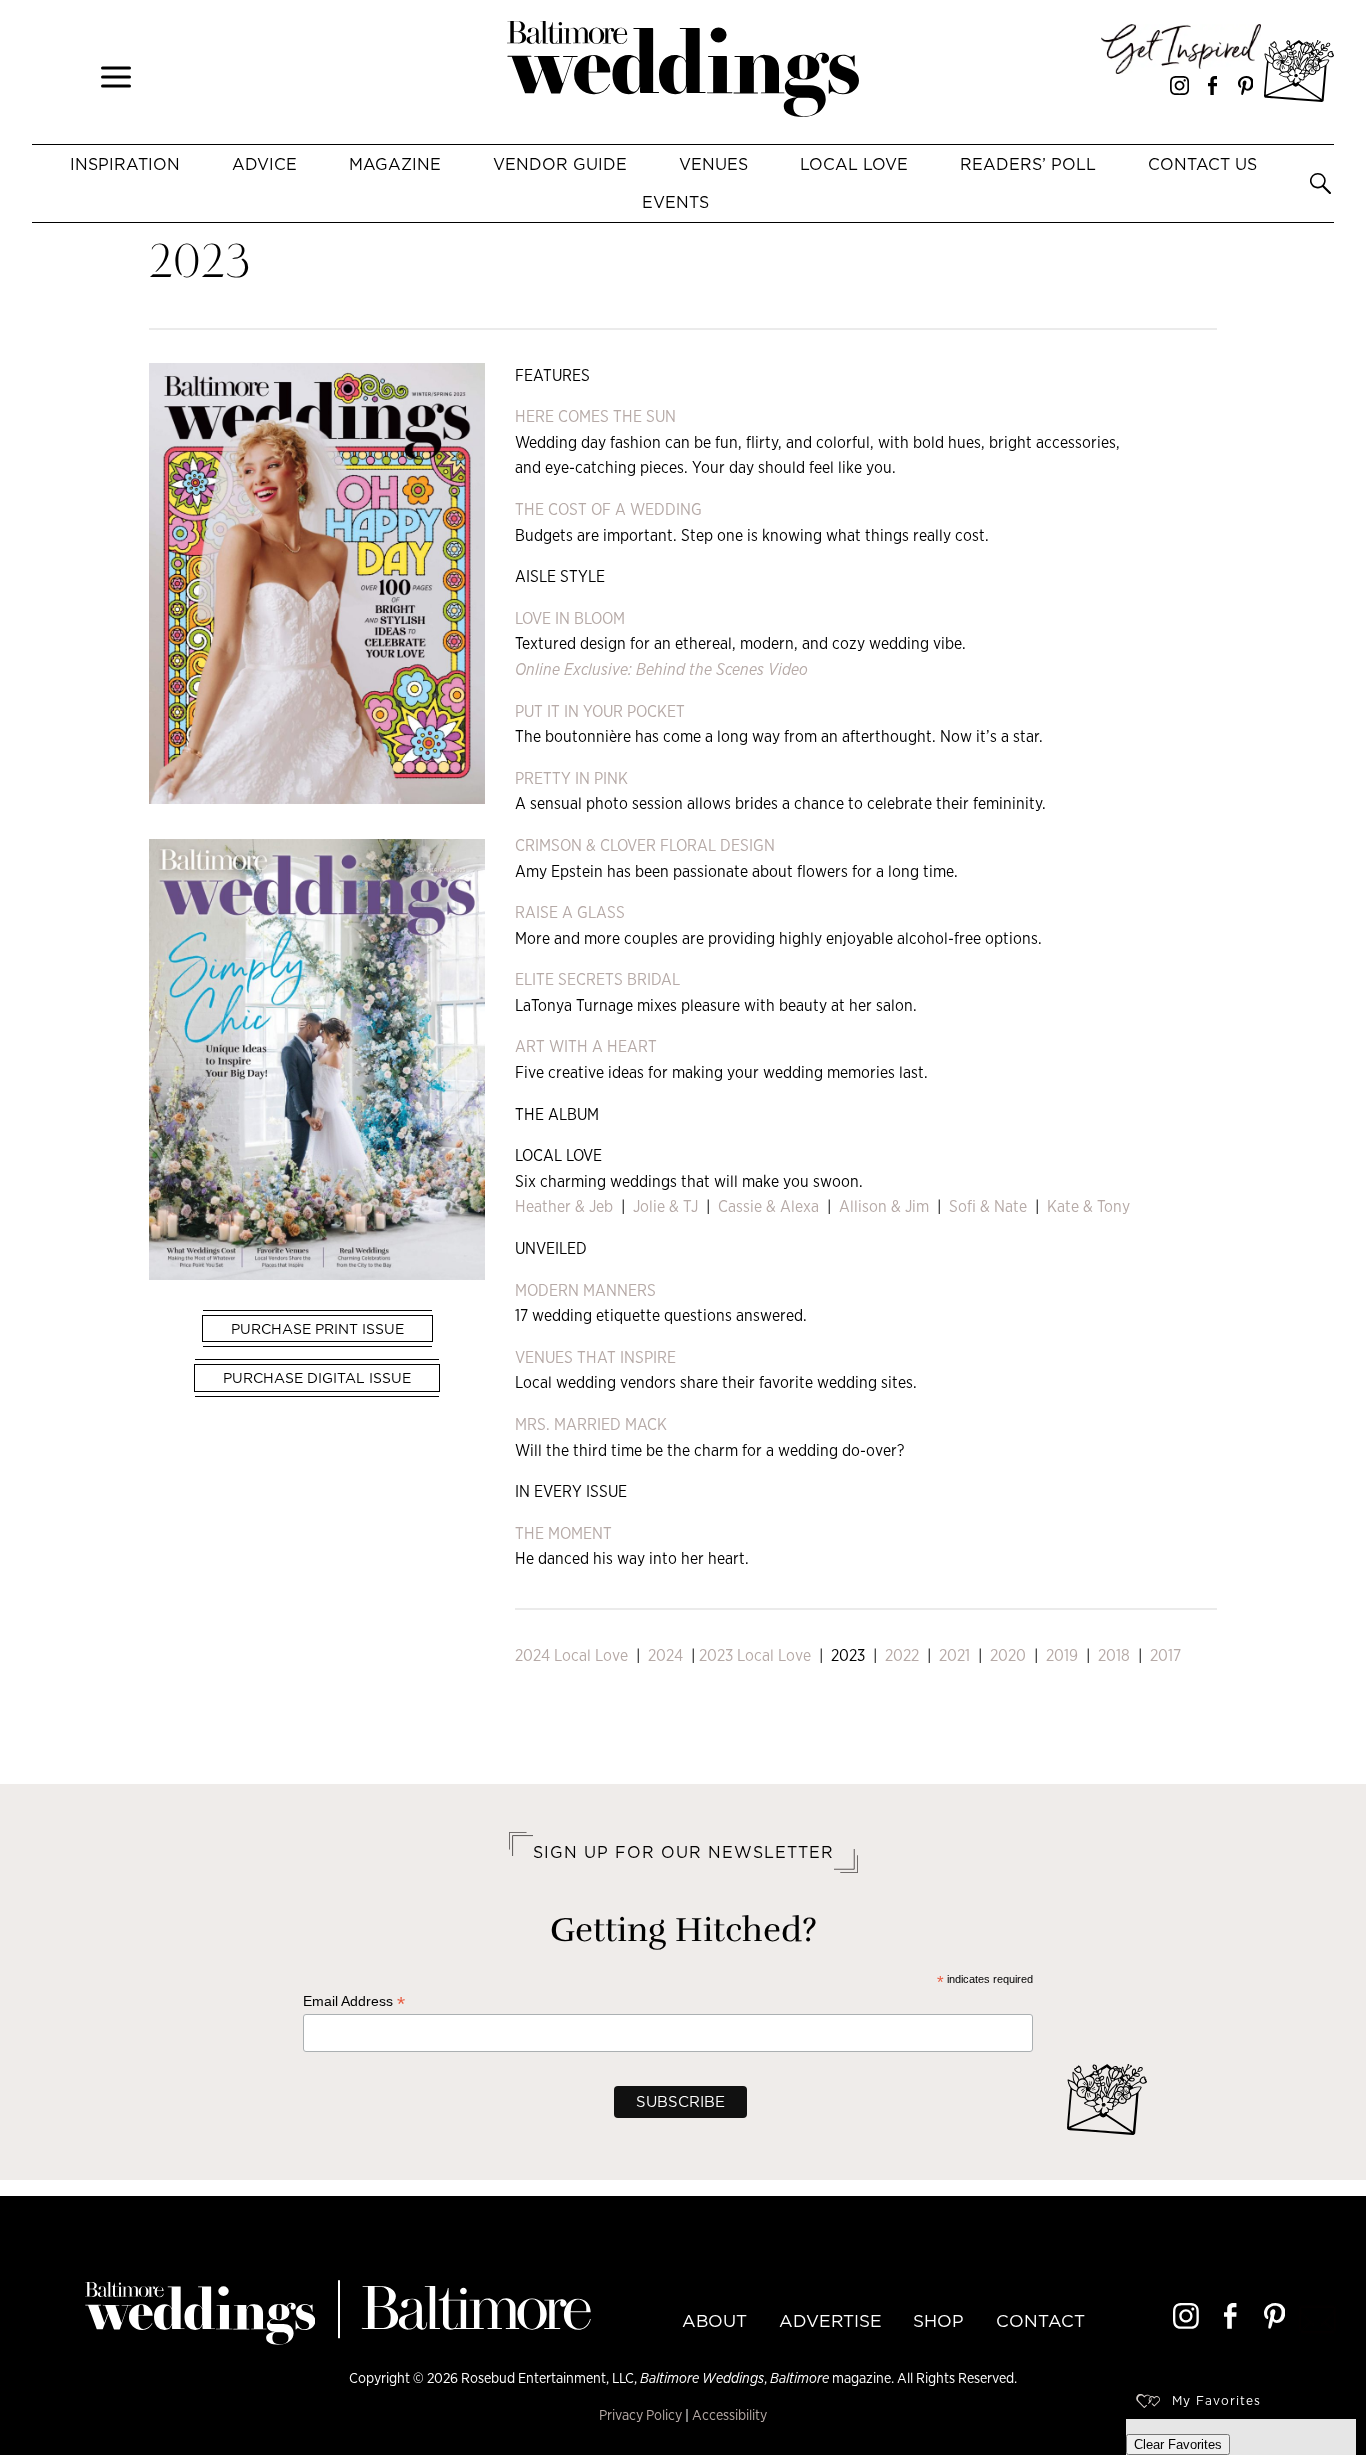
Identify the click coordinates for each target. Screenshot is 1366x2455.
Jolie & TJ (663, 1206)
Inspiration (125, 164)
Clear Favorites (1178, 2444)
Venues (713, 164)
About (714, 2321)
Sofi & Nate (988, 1206)
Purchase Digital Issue (317, 1378)
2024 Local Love (571, 1655)
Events (675, 202)
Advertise (830, 2321)
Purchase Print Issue (317, 1329)
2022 (902, 1655)
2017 (1165, 1655)
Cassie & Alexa (768, 1206)
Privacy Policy (640, 2414)
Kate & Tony (1088, 1206)
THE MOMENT (563, 1533)
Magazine (395, 164)
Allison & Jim (882, 1206)
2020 (1008, 1655)
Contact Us (1202, 164)
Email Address (354, 2001)
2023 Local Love (755, 1655)
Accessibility (729, 2414)
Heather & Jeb (564, 1206)
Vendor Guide (560, 164)
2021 (954, 1655)
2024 (665, 1655)
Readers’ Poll (1028, 164)
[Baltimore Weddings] (683, 72)
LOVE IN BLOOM (570, 618)
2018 (1114, 1655)
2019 (1062, 1655)
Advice (264, 164)
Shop (938, 2321)
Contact (1040, 2321)
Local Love (854, 164)
